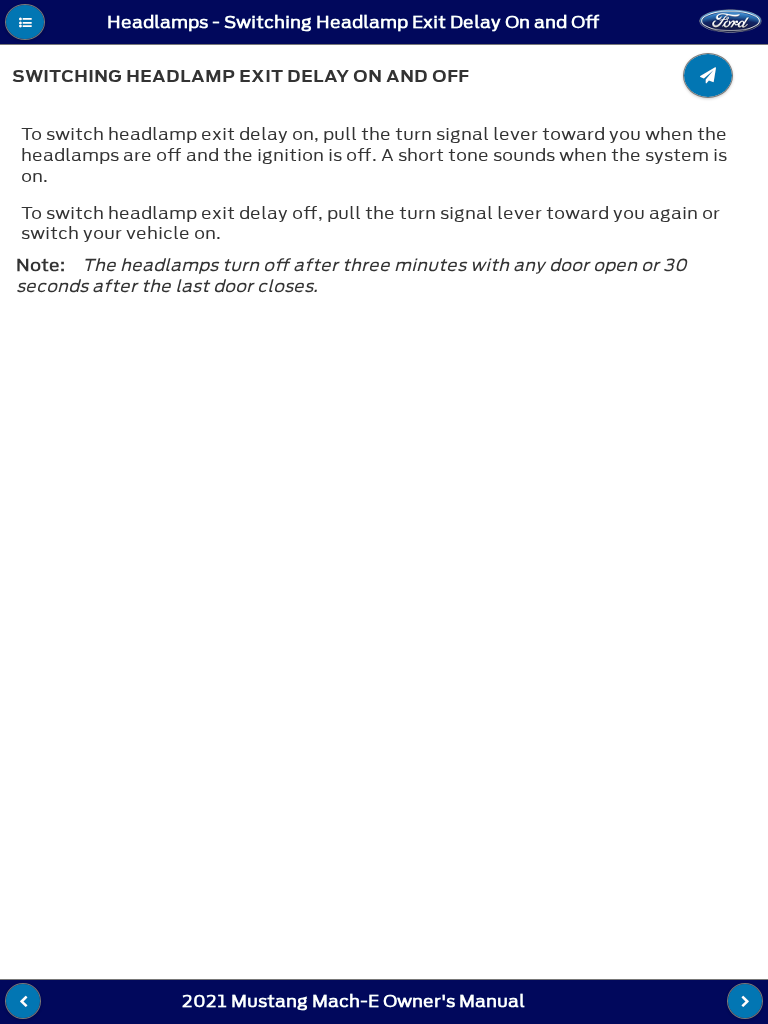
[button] (25, 22)
